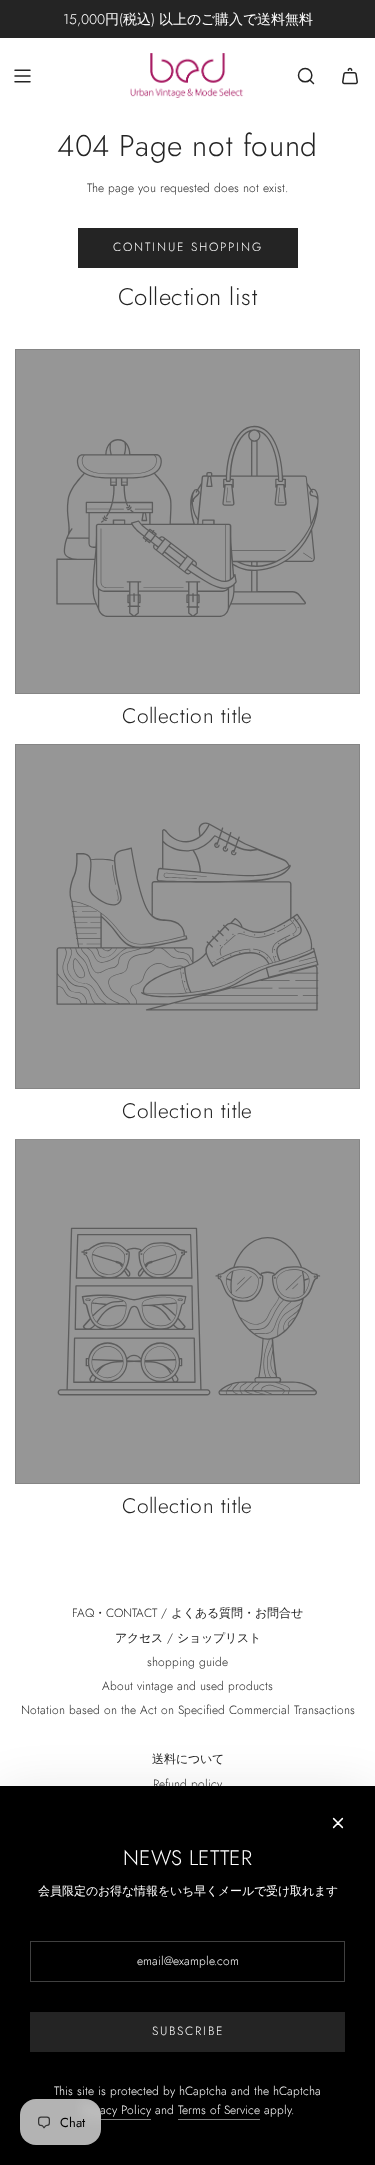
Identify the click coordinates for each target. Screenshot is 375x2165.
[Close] (338, 1823)
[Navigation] (22, 76)
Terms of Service (219, 2110)
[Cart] (350, 76)
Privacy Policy (116, 2110)
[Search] (306, 76)
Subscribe (188, 2031)
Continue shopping (188, 247)
